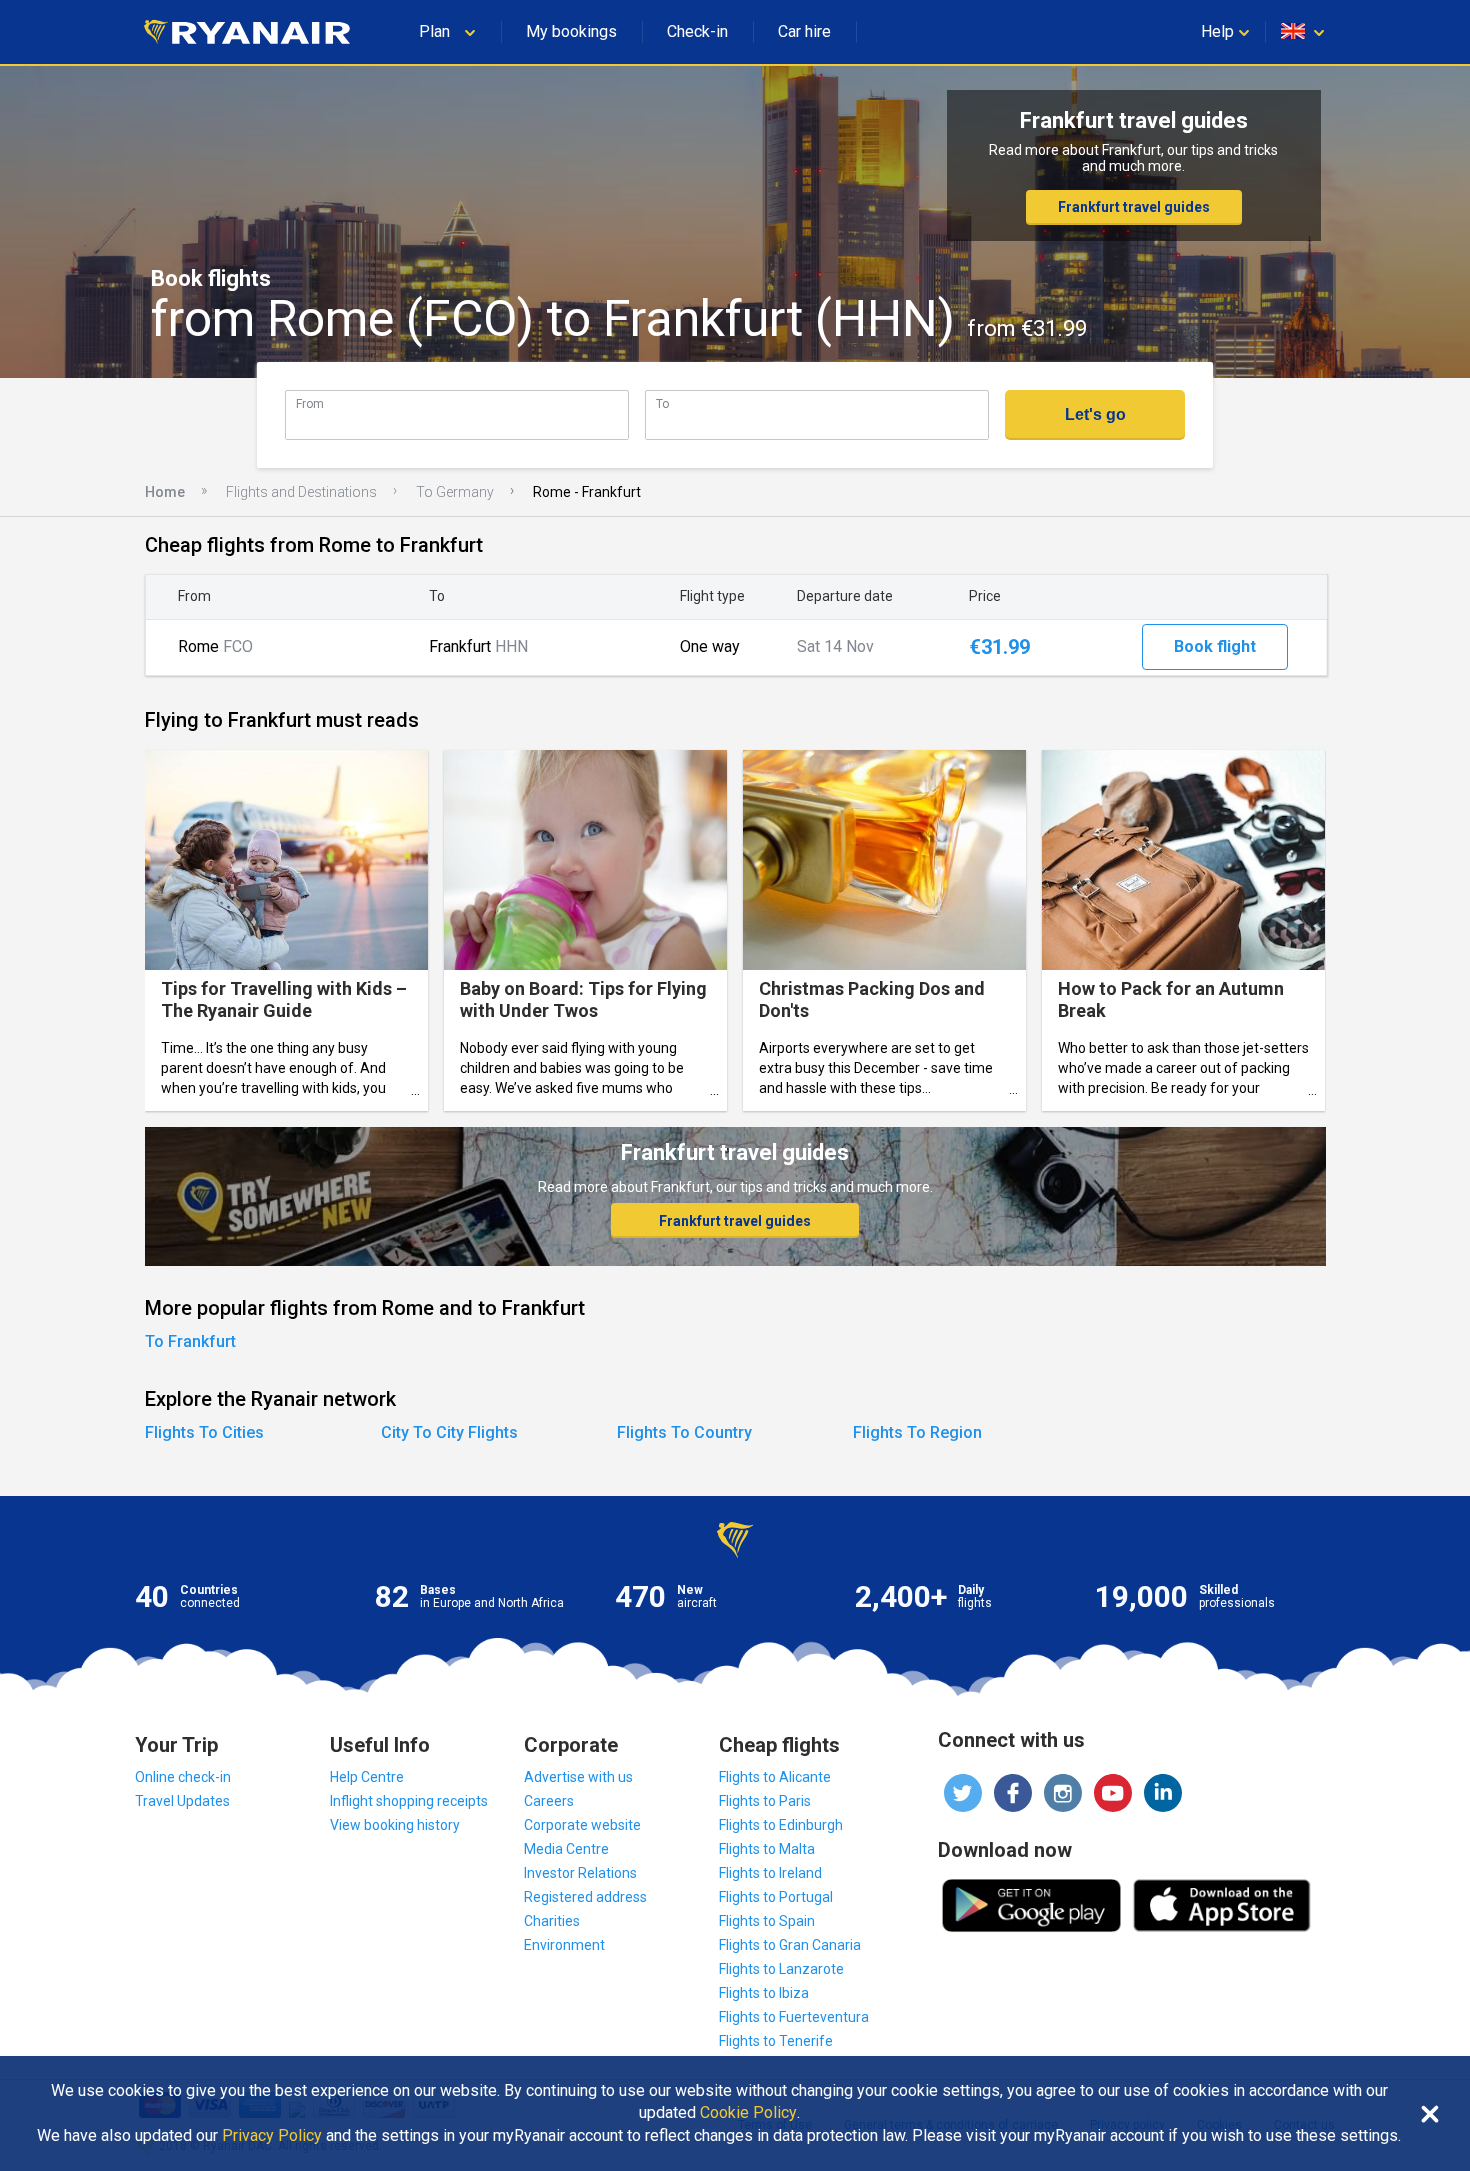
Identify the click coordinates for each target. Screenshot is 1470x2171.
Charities (552, 1921)
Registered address (585, 1897)
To (662, 403)
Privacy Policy (272, 2136)
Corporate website (582, 1825)
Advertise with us (578, 1777)
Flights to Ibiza (764, 1993)
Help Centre (367, 1777)
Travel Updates (182, 1801)
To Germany (455, 492)
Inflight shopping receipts (409, 1801)
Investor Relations (580, 1873)
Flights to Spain (767, 1921)
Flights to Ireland (770, 1873)
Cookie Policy (748, 2113)
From (310, 403)
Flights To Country (684, 1432)
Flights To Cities (204, 1432)
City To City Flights (449, 1432)
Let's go (1095, 414)
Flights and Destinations (301, 492)
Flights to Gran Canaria (790, 1945)
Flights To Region (917, 1432)
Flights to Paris (765, 1801)
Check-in (697, 31)
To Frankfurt (190, 1341)
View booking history (395, 1825)
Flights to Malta (767, 1849)
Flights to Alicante (775, 1777)
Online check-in (183, 1777)
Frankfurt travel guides (1134, 207)
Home (165, 492)
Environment (564, 1945)
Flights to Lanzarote (781, 1969)
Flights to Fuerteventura (794, 2017)
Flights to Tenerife (776, 2041)
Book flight (1215, 646)
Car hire (804, 31)
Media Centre (566, 1849)
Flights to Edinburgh (781, 1825)
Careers (549, 1801)
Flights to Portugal (776, 1897)
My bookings (571, 31)
